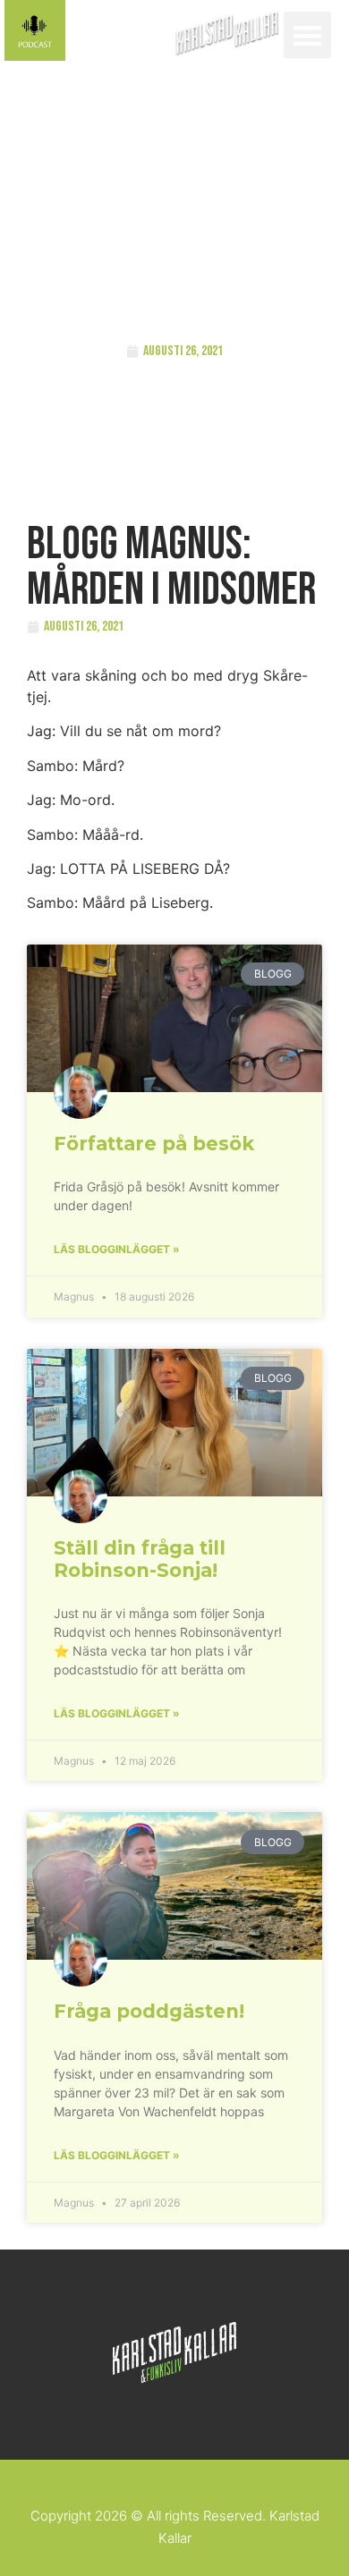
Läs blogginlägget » (117, 1249)
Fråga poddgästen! (149, 2011)
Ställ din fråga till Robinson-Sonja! (140, 1559)
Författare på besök (154, 1144)
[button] (307, 35)
